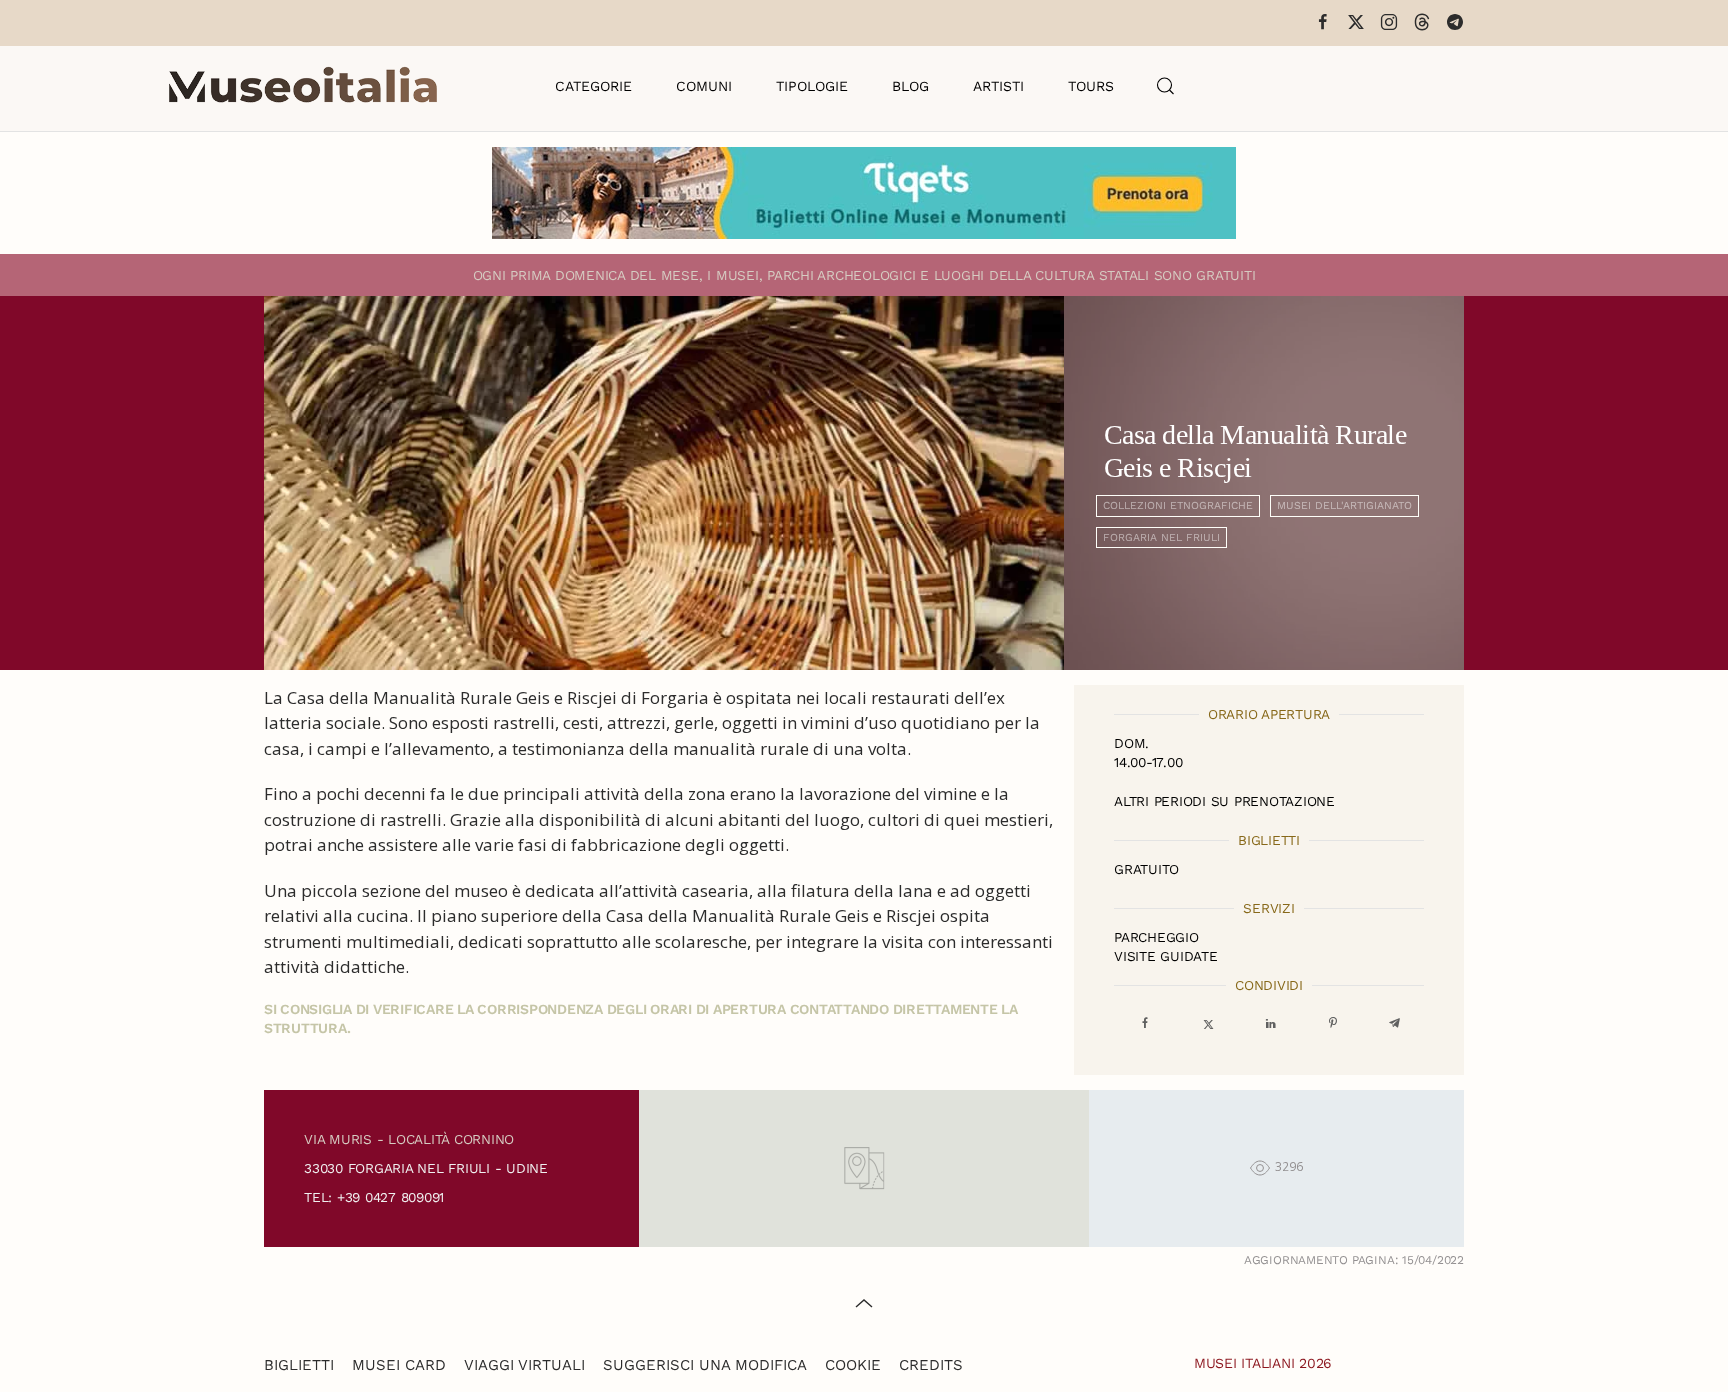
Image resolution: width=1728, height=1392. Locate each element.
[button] (1166, 86)
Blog (910, 86)
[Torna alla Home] (303, 86)
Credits (931, 1365)
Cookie (853, 1365)
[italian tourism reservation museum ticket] (864, 193)
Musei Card (399, 1365)
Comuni (704, 86)
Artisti (998, 86)
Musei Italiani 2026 (1263, 1363)
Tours (1091, 86)
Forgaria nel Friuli (1161, 537)
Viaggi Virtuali (524, 1365)
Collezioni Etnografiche (1178, 505)
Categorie (593, 86)
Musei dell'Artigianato (1344, 505)
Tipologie (812, 86)
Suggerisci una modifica (705, 1365)
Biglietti (299, 1365)
